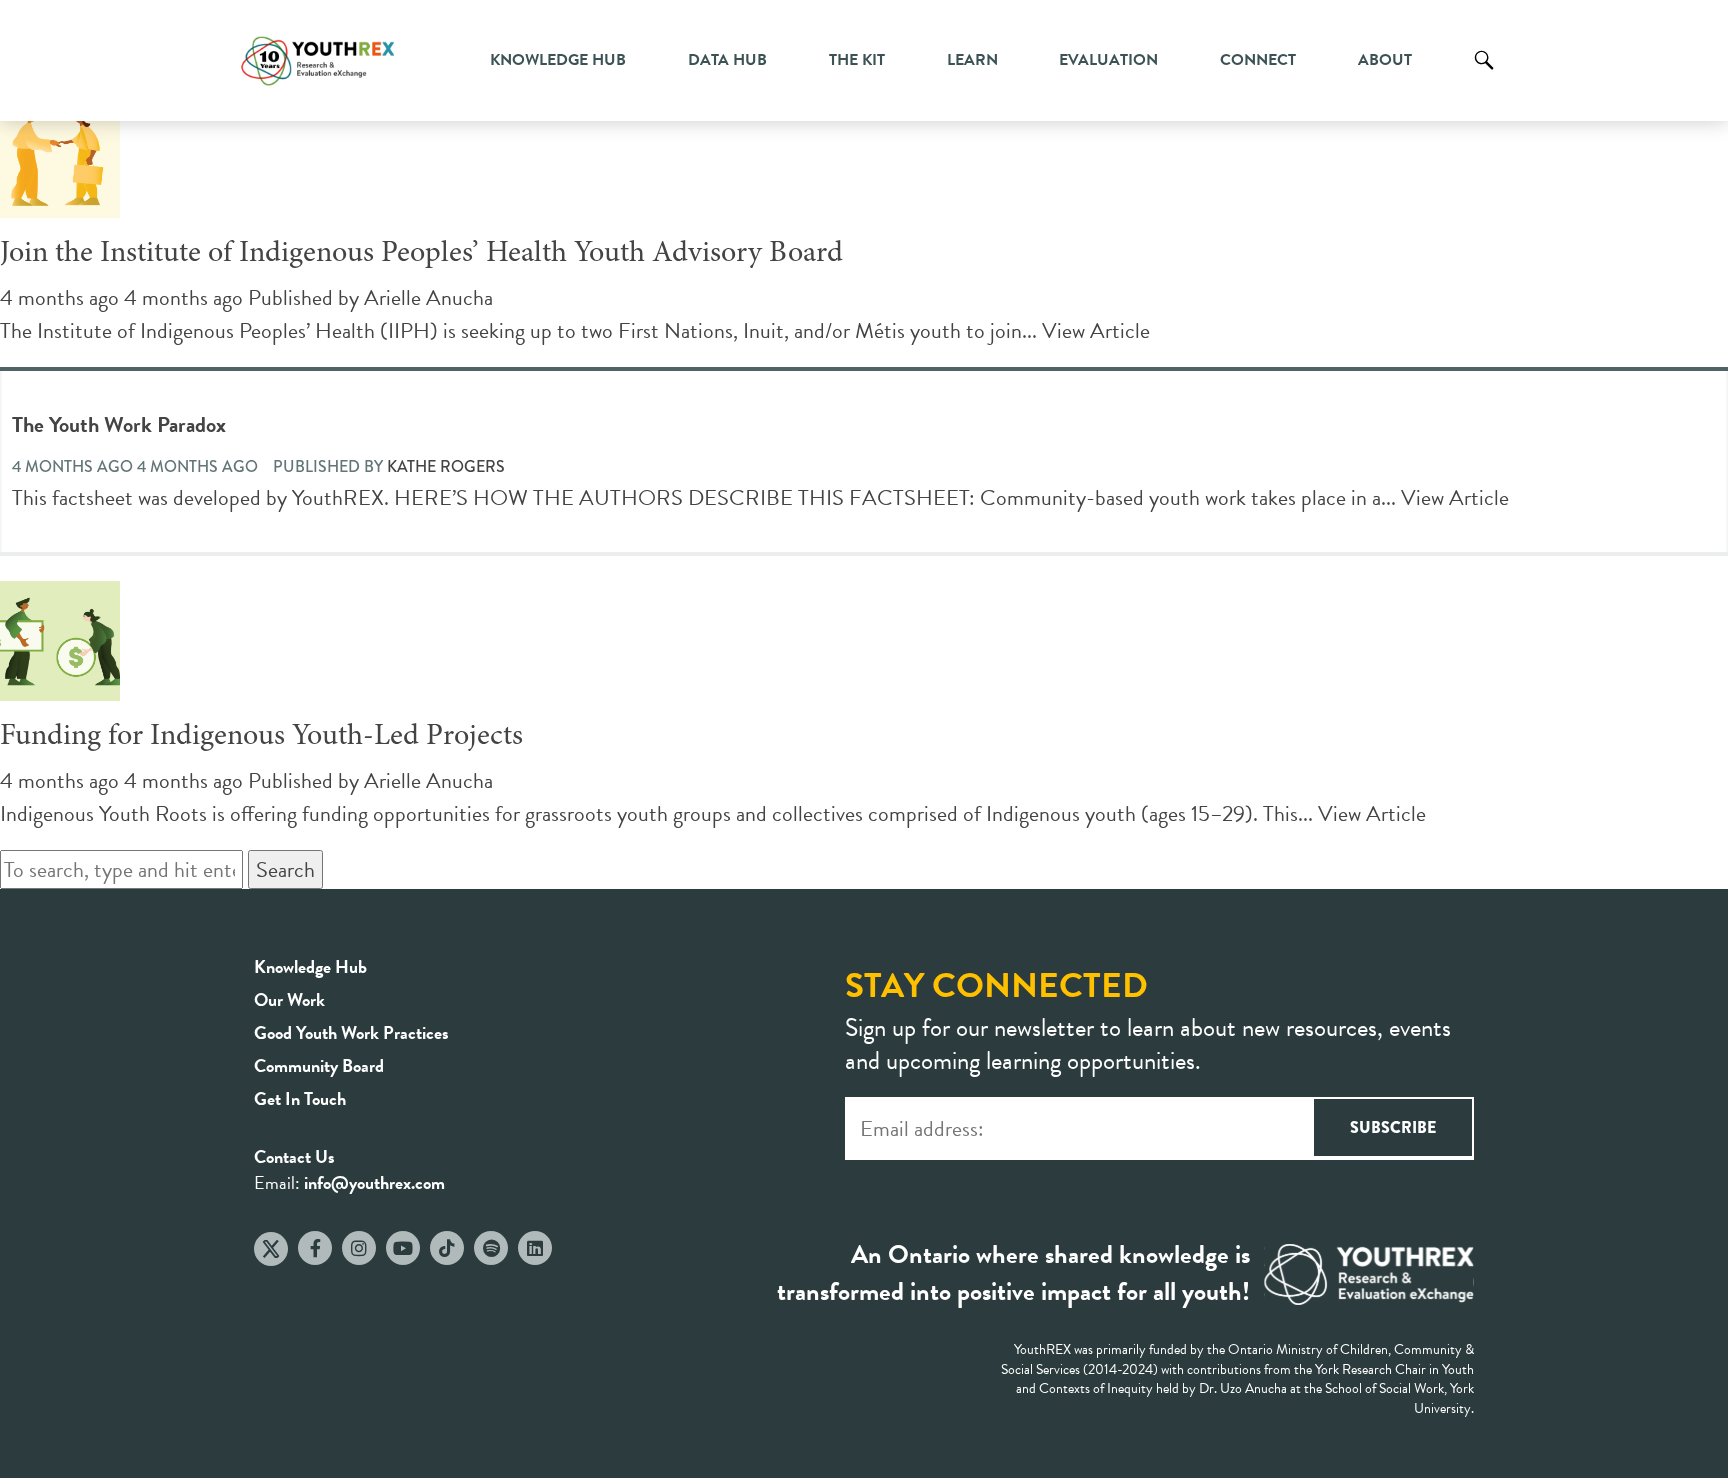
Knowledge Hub (558, 60)
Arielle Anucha (428, 297)
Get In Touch (300, 1098)
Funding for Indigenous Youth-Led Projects (261, 737)
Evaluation (1108, 60)
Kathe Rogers (446, 466)
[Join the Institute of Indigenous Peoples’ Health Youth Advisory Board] (60, 201)
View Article (1096, 330)
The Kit (857, 60)
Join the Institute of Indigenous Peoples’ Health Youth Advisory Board (421, 254)
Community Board (319, 1065)
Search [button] (285, 869)
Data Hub (727, 60)
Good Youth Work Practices (351, 1032)
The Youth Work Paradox (119, 424)
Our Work (289, 999)
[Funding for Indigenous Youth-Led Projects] (60, 684)
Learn (972, 60)
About (1385, 60)
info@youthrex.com (374, 1182)
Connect (1258, 60)
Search (1484, 75)
